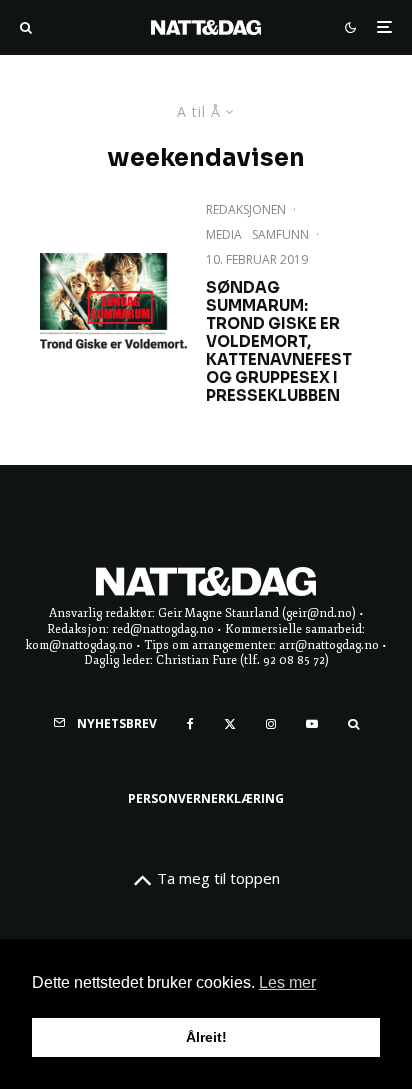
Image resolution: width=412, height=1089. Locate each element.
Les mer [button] (287, 982)
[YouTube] (312, 724)
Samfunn (280, 234)
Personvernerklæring (206, 798)
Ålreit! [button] (206, 1037)
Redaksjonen (246, 209)
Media (224, 234)
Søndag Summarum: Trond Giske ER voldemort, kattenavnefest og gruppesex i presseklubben (279, 342)
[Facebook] (190, 724)
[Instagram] (271, 724)
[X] (230, 724)
